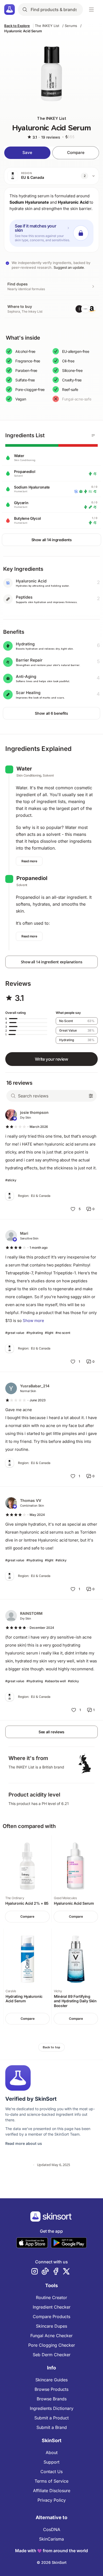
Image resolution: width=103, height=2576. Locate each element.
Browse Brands (52, 2399)
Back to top (51, 2047)
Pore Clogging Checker (52, 2345)
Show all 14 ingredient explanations (52, 962)
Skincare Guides (51, 2380)
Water (24, 769)
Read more (29, 861)
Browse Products (51, 2389)
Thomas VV (31, 1500)
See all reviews (51, 1732)
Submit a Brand (52, 2427)
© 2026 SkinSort (52, 2562)
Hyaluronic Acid (73, 202)
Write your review (51, 1059)
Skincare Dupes (51, 2326)
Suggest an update (69, 267)
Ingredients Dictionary (52, 2408)
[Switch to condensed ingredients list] (93, 435)
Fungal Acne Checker (51, 2336)
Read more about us (24, 2143)
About (52, 2452)
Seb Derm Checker (52, 2355)
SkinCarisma (51, 2539)
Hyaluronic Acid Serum (23, 31)
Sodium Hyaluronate (29, 202)
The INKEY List (47, 26)
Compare (76, 152)
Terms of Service (51, 2481)
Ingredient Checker (52, 2307)
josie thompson (34, 1112)
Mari (24, 1233)
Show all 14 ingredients (52, 540)
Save (27, 152)
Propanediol (32, 878)
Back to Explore (17, 26)
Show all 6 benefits (51, 713)
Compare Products (51, 2317)
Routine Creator (51, 2297)
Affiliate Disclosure (52, 2491)
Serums (71, 26)
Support (51, 2462)
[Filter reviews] (91, 1096)
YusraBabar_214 (35, 1386)
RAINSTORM (31, 1613)
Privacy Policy (52, 2500)
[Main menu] (91, 10)
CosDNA (52, 2529)
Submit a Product (51, 2418)
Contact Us (51, 2472)
